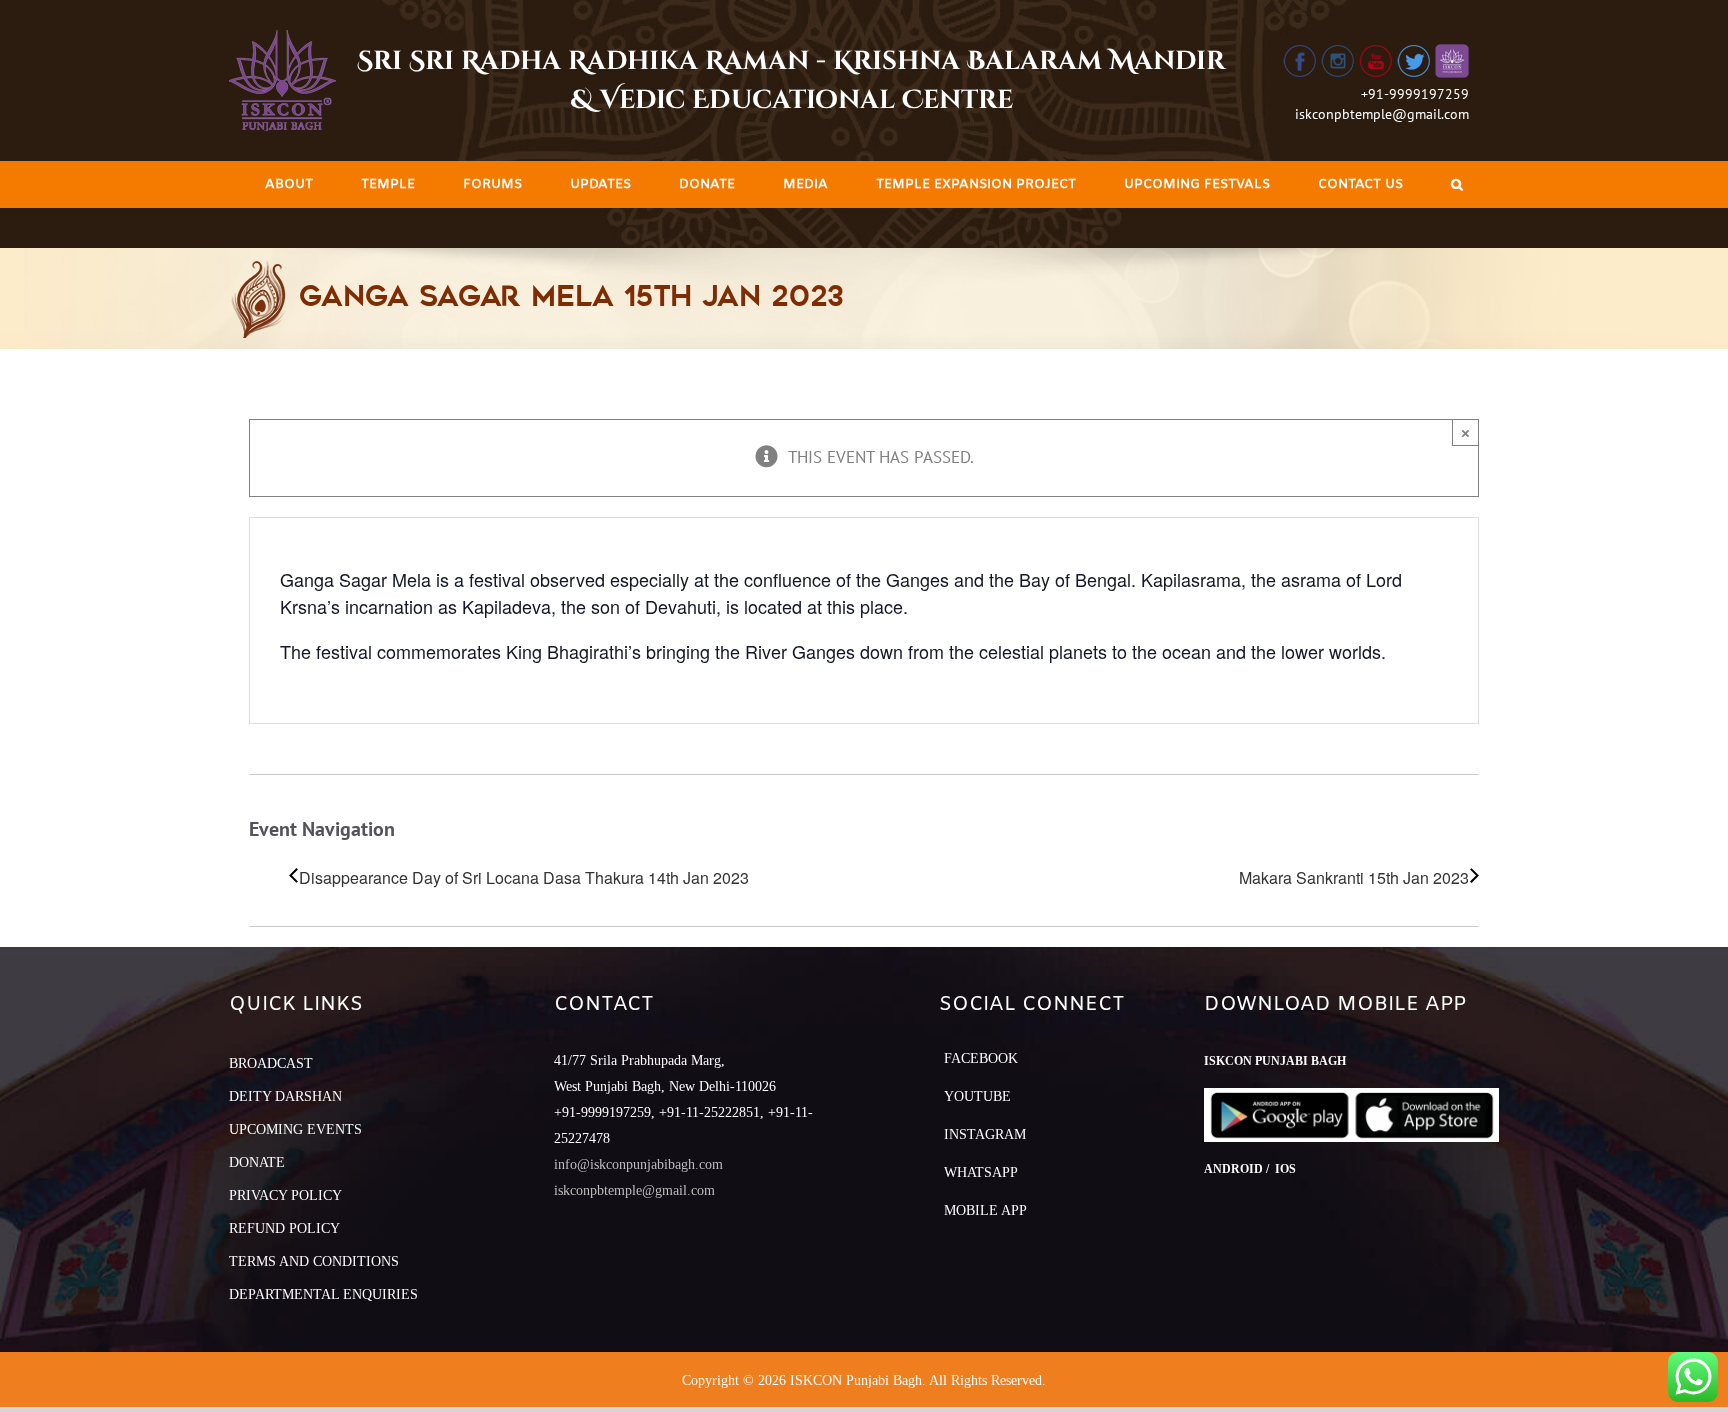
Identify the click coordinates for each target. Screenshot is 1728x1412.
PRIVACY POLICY (285, 1195)
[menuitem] (289, 184)
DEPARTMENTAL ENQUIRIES (323, 1294)
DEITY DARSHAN (285, 1096)
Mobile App (985, 1210)
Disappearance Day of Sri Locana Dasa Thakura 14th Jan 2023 (524, 877)
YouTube (977, 1096)
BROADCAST (271, 1063)
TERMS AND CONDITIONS (314, 1261)
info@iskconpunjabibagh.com (638, 1164)
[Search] (1457, 184)
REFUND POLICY (284, 1228)
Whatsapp (981, 1172)
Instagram (985, 1134)
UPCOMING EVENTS (295, 1129)
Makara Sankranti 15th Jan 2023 (1354, 877)
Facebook (981, 1058)
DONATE (257, 1162)
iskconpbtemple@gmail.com (1382, 114)
